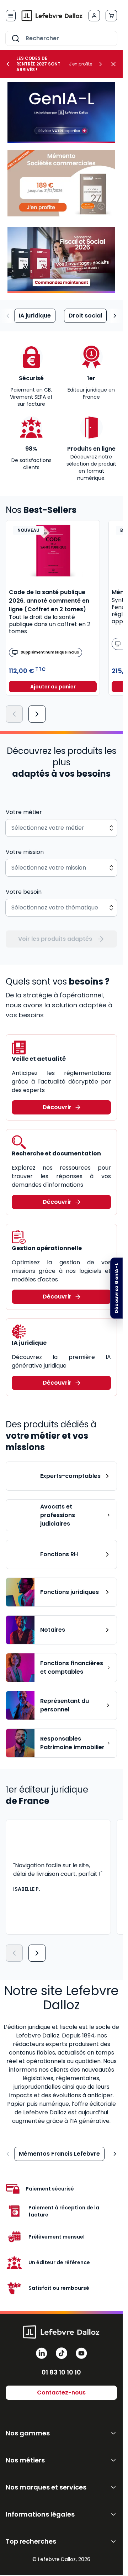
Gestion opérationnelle (47, 1248)
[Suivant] (37, 714)
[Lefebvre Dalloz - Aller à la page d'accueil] (52, 16)
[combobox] (61, 38)
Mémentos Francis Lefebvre (59, 2154)
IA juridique (35, 316)
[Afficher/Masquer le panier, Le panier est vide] (111, 16)
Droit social (85, 316)
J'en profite (81, 64)
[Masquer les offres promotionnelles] (116, 64)
